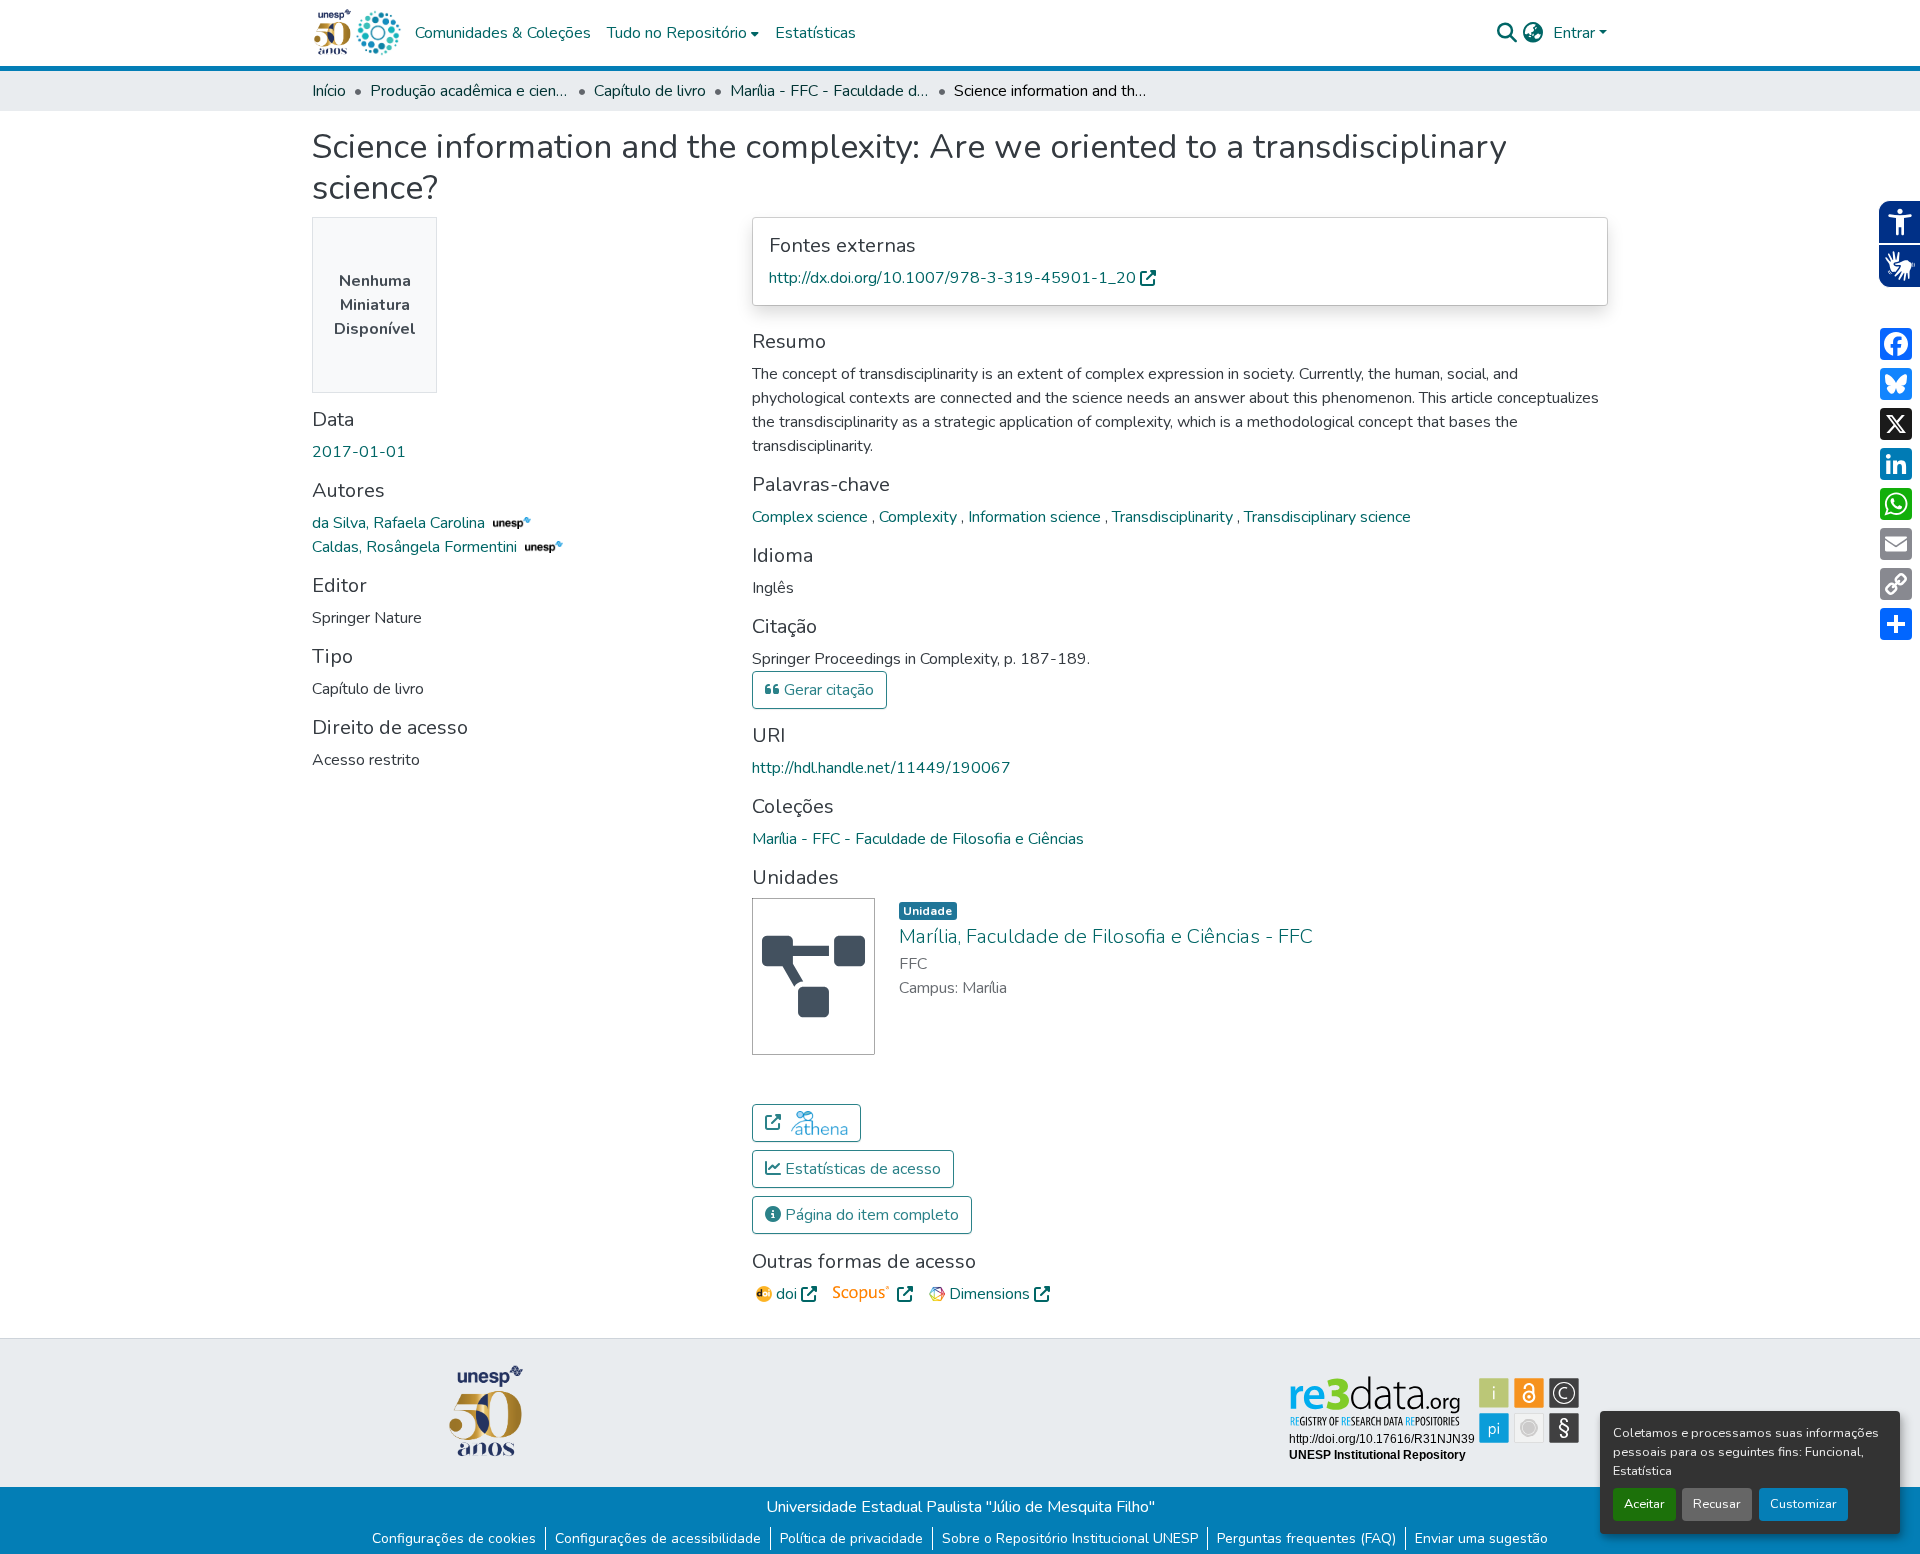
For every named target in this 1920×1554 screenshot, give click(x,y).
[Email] (1896, 544)
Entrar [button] (1576, 33)
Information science (1036, 517)
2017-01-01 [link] (359, 452)
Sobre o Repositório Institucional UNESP (1070, 1538)
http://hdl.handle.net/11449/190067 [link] (881, 768)
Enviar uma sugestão (1481, 1538)
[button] (378, 33)
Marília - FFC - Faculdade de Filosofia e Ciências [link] (830, 91)
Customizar (1803, 1504)
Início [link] (329, 91)
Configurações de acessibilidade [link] (658, 1538)
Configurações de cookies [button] (454, 1538)
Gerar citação (827, 690)
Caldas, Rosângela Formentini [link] (416, 547)
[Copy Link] (1896, 584)
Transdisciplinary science (1327, 517)
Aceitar (1644, 1504)
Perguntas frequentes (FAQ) (1306, 1538)
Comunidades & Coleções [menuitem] (503, 33)
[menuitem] (683, 33)
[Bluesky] (1896, 384)
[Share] (1896, 624)
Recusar (1717, 1504)
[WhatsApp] (1896, 504)
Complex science (812, 517)
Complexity (920, 517)
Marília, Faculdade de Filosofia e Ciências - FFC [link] (1106, 936)
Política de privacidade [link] (851, 1538)
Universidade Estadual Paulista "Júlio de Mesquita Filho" (960, 1507)
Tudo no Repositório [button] (677, 33)
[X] (1896, 424)
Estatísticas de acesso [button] (861, 1169)
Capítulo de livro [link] (650, 91)
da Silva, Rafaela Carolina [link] (400, 523)
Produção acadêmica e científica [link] (470, 91)
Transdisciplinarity (1174, 517)
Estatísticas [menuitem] (815, 33)
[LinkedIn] (1896, 464)
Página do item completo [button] (870, 1215)
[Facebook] (1896, 344)
